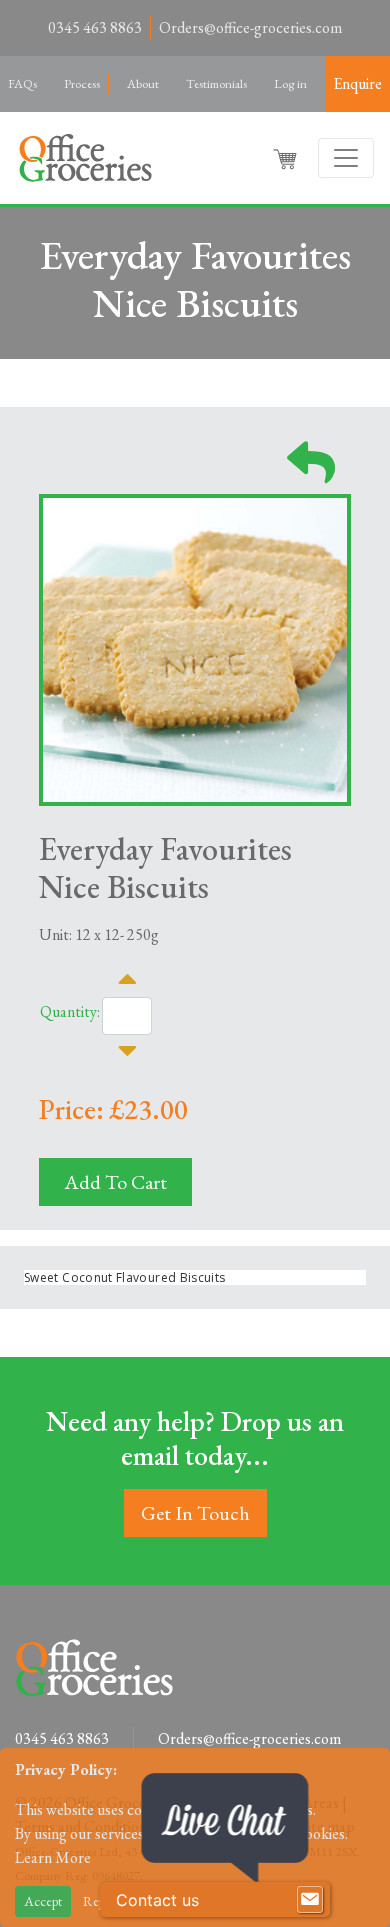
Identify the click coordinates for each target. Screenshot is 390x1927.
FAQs (22, 83)
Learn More (53, 1857)
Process (82, 83)
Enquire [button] (357, 83)
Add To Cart (115, 1182)
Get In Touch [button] (195, 1513)
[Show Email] (310, 1900)
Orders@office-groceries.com (250, 27)
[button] (287, 158)
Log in (290, 83)
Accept (43, 1901)
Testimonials (216, 83)
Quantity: (70, 1011)
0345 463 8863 (95, 27)
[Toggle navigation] (346, 158)
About (143, 83)
